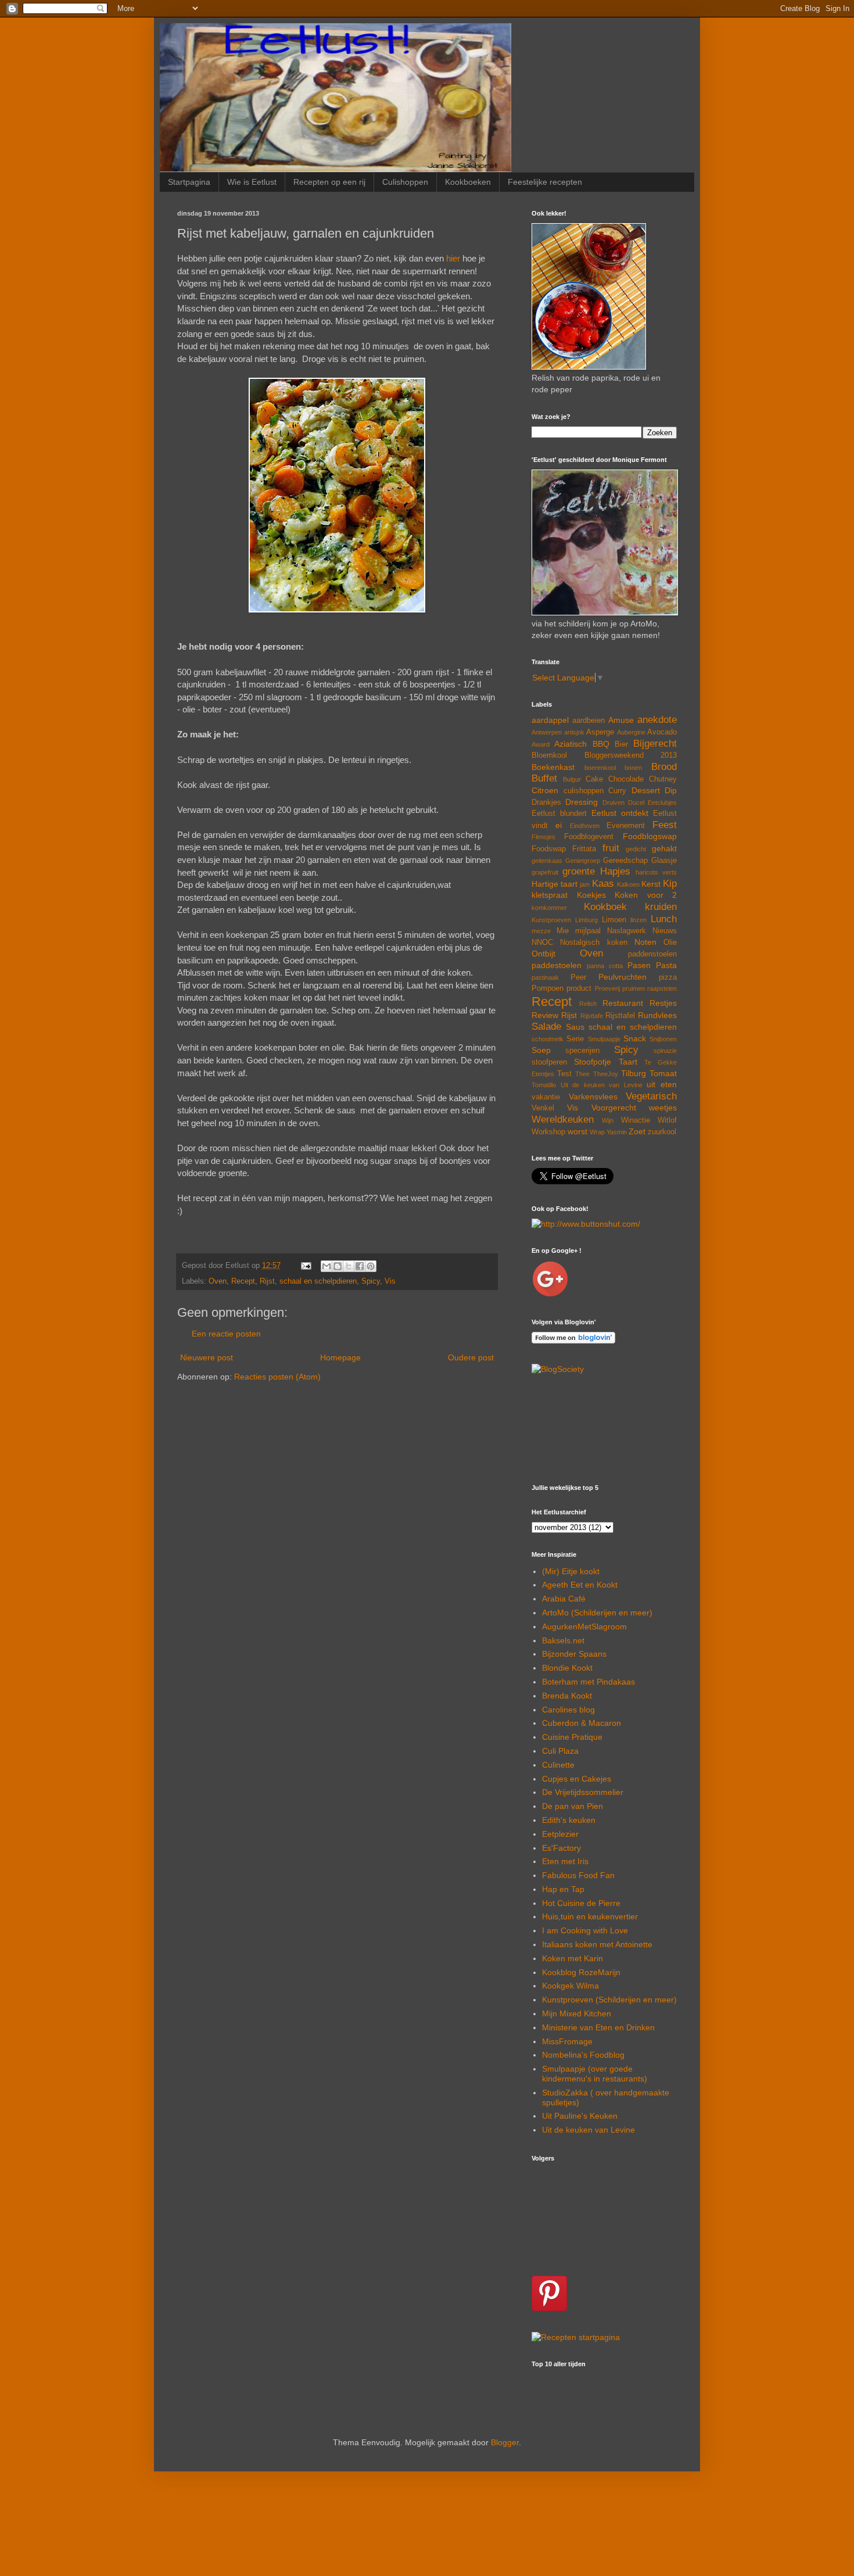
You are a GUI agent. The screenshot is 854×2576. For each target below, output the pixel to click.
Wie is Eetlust (252, 182)
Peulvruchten (622, 977)
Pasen (639, 965)
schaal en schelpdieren (318, 1281)
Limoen (614, 920)
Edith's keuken (569, 1820)
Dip (671, 790)
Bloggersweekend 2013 (631, 755)
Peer (578, 977)
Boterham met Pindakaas (589, 1682)
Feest (665, 825)
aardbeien (589, 721)
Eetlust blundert (559, 814)
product (579, 988)
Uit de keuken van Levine (602, 1085)
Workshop (548, 1132)
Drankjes (546, 802)
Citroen (545, 790)
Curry (617, 791)
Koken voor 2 (646, 895)
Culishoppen (405, 182)
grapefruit (545, 872)
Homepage (340, 1357)
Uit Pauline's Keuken (580, 2116)
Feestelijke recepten (545, 182)
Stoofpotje (593, 1062)
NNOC (542, 943)
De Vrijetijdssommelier (583, 1792)
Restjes (663, 1003)
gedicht (636, 849)
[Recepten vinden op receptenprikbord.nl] (576, 2337)
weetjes (663, 1108)
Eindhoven (585, 826)
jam (585, 884)
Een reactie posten (226, 1334)
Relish (588, 1004)
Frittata (584, 849)
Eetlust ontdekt (620, 813)
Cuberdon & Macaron (582, 1723)
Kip (670, 884)
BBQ (601, 744)
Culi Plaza (560, 1751)
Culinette (558, 1765)
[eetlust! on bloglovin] (573, 1341)
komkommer (549, 908)
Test (564, 1074)
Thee (582, 1074)
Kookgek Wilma (570, 1986)
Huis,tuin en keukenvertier (590, 1916)
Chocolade (626, 779)
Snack (635, 1038)
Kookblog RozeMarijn (581, 1972)
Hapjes (615, 871)
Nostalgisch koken (593, 943)
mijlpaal (588, 931)
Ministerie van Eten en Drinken (598, 2027)
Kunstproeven (551, 920)
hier (453, 258)
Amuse (621, 720)
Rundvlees (657, 1015)
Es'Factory (561, 1848)
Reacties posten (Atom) (277, 1377)
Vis (390, 1281)
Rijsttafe (592, 1016)
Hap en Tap (563, 1889)
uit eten (662, 1084)
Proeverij (607, 988)
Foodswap (549, 849)
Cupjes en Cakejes (577, 1779)
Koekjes (591, 895)
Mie (563, 931)
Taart (628, 1062)
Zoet (637, 1131)
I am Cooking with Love (585, 1930)
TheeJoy (606, 1074)
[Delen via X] (349, 1266)
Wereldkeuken (563, 1119)
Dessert (646, 790)
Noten (645, 942)
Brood (664, 767)
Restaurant (623, 1003)
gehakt (664, 848)
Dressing (582, 802)
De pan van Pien (573, 1806)
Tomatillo (544, 1085)
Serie (575, 1039)
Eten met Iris (565, 1861)
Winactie (636, 1120)
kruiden (661, 907)
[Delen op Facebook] (360, 1266)
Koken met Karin (573, 1958)
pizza (668, 977)
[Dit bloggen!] (338, 1266)
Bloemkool (549, 755)
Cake (594, 779)
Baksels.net (563, 1640)
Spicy (371, 1281)
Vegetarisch (651, 1096)
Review (545, 1015)
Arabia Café (564, 1599)
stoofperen (549, 1062)
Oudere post (471, 1357)
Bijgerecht (655, 744)
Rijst (267, 1281)
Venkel (543, 1108)
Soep (541, 1050)
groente (579, 871)
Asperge (600, 732)
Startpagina (189, 182)
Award (541, 744)
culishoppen (584, 791)
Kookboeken (468, 182)
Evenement (626, 826)
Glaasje (664, 861)
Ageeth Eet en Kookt (580, 1585)
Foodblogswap (650, 836)
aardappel (550, 720)
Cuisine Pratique (572, 1737)
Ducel (636, 802)
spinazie (665, 1051)
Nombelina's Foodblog (583, 2055)
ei (559, 825)
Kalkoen (628, 884)
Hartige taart (555, 884)
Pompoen (548, 988)
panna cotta (605, 966)
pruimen (634, 988)
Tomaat (663, 1073)
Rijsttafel (620, 1016)
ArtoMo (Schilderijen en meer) (597, 1613)
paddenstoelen (652, 954)
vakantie (546, 1097)
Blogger (505, 2442)
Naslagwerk (627, 931)
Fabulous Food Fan (578, 1875)
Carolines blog (568, 1710)
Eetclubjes (662, 802)
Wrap (597, 1132)
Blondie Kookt (567, 1668)
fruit (611, 848)
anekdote (657, 720)
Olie (670, 943)
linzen (638, 920)
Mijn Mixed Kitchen (577, 2013)
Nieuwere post (207, 1357)
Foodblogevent (589, 837)
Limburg (586, 920)
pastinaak (545, 977)
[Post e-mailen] (306, 1266)
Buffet (544, 778)
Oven (218, 1281)
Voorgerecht (614, 1108)
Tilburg (634, 1073)
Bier (621, 744)
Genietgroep (583, 861)
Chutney (663, 779)
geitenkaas (547, 861)
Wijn (608, 1120)
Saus (575, 1027)
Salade (546, 1027)
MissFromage (567, 2041)
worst (577, 1131)
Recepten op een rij (329, 182)
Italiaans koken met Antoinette (597, 1944)
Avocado (662, 732)
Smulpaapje (604, 1039)
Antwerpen (547, 732)
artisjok (574, 732)
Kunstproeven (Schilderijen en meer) (609, 2000)
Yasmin (617, 1132)
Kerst (651, 884)
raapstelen (662, 988)
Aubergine (631, 732)
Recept (243, 1281)
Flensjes (543, 837)
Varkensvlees (593, 1097)
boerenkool (600, 768)
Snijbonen (663, 1039)
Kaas (603, 884)
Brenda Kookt (567, 1696)
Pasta (666, 965)
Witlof (667, 1120)
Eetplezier (560, 1834)
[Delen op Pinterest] (371, 1266)
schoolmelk (548, 1039)
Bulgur (572, 779)
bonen (633, 768)
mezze (541, 931)
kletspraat (550, 895)
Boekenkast (553, 767)
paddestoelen (557, 965)
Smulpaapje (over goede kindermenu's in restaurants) (595, 2074)
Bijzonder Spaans (574, 1654)
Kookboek (605, 907)
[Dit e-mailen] (326, 1266)
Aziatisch (570, 744)
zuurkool (662, 1132)
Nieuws (665, 931)
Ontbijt (543, 954)
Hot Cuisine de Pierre (581, 1903)
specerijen (582, 1051)
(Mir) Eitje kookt (571, 1571)
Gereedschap (625, 861)
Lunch (664, 919)
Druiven (613, 802)
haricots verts (656, 872)
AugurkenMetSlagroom (584, 1626)
